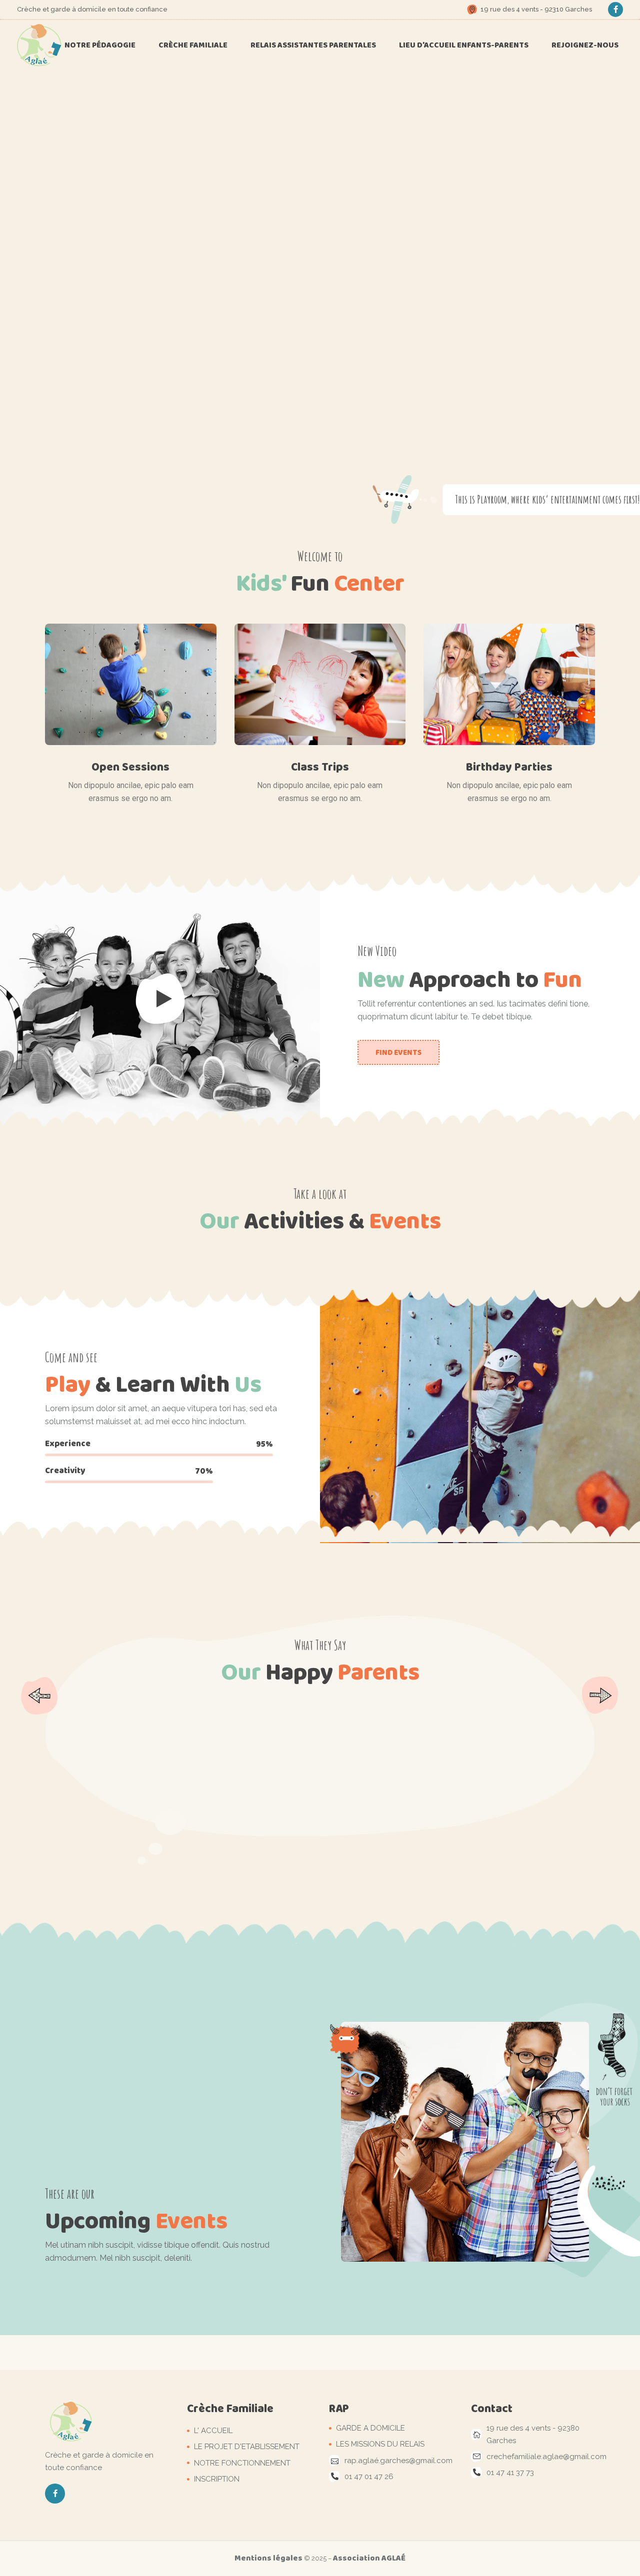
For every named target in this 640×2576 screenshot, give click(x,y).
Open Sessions (130, 767)
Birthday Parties (509, 767)
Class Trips (320, 767)
